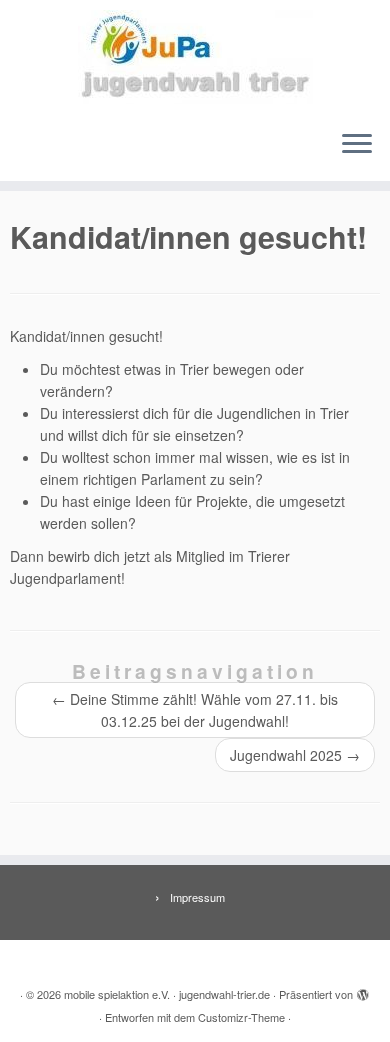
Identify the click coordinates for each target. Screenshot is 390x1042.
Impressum (197, 897)
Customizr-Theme (241, 1017)
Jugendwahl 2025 (295, 755)
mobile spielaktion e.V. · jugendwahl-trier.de (167, 994)
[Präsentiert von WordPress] (363, 990)
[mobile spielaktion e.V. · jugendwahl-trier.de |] (195, 57)
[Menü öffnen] (357, 145)
